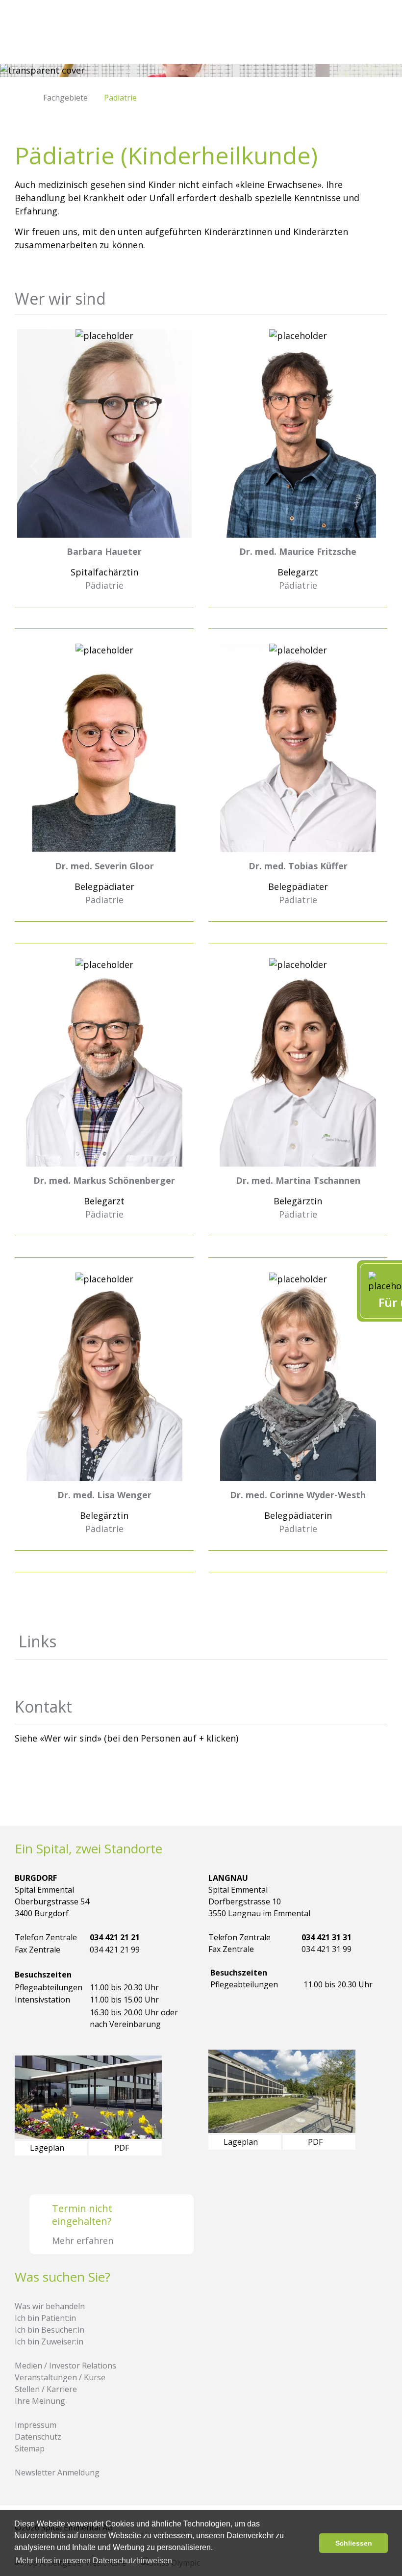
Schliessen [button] (354, 2543)
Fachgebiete (65, 98)
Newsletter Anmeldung (57, 2472)
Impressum (36, 2425)
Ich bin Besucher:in (50, 2330)
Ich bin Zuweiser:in (49, 2342)
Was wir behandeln (50, 2306)
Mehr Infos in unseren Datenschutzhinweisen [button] (94, 2561)
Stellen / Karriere (46, 2389)
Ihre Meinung (40, 2401)
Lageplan (48, 2148)
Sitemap (30, 2448)
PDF (123, 2148)
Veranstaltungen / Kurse (60, 2377)
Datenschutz (38, 2437)
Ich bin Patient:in (45, 2318)
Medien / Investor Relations (65, 2366)
